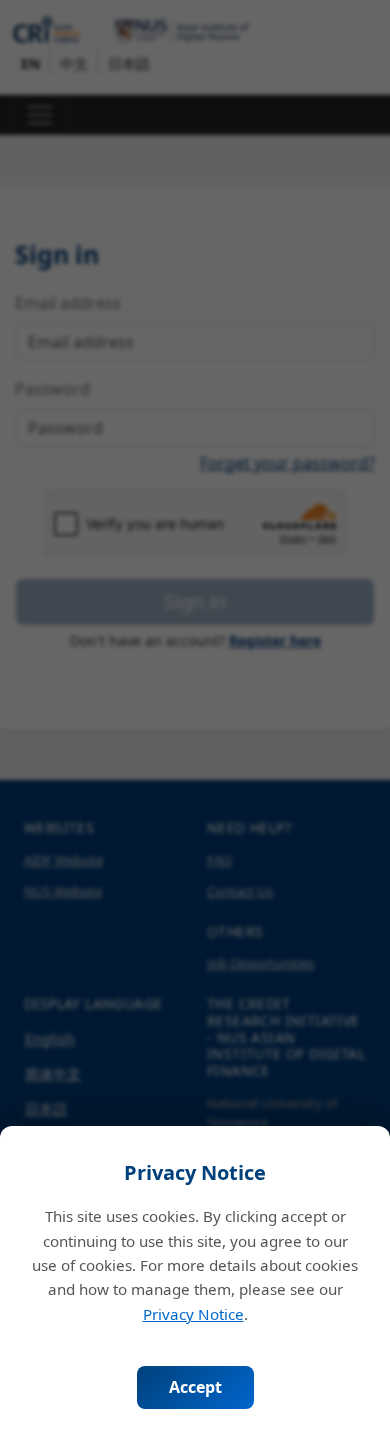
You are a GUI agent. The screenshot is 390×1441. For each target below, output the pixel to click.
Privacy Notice (193, 1314)
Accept (195, 1387)
